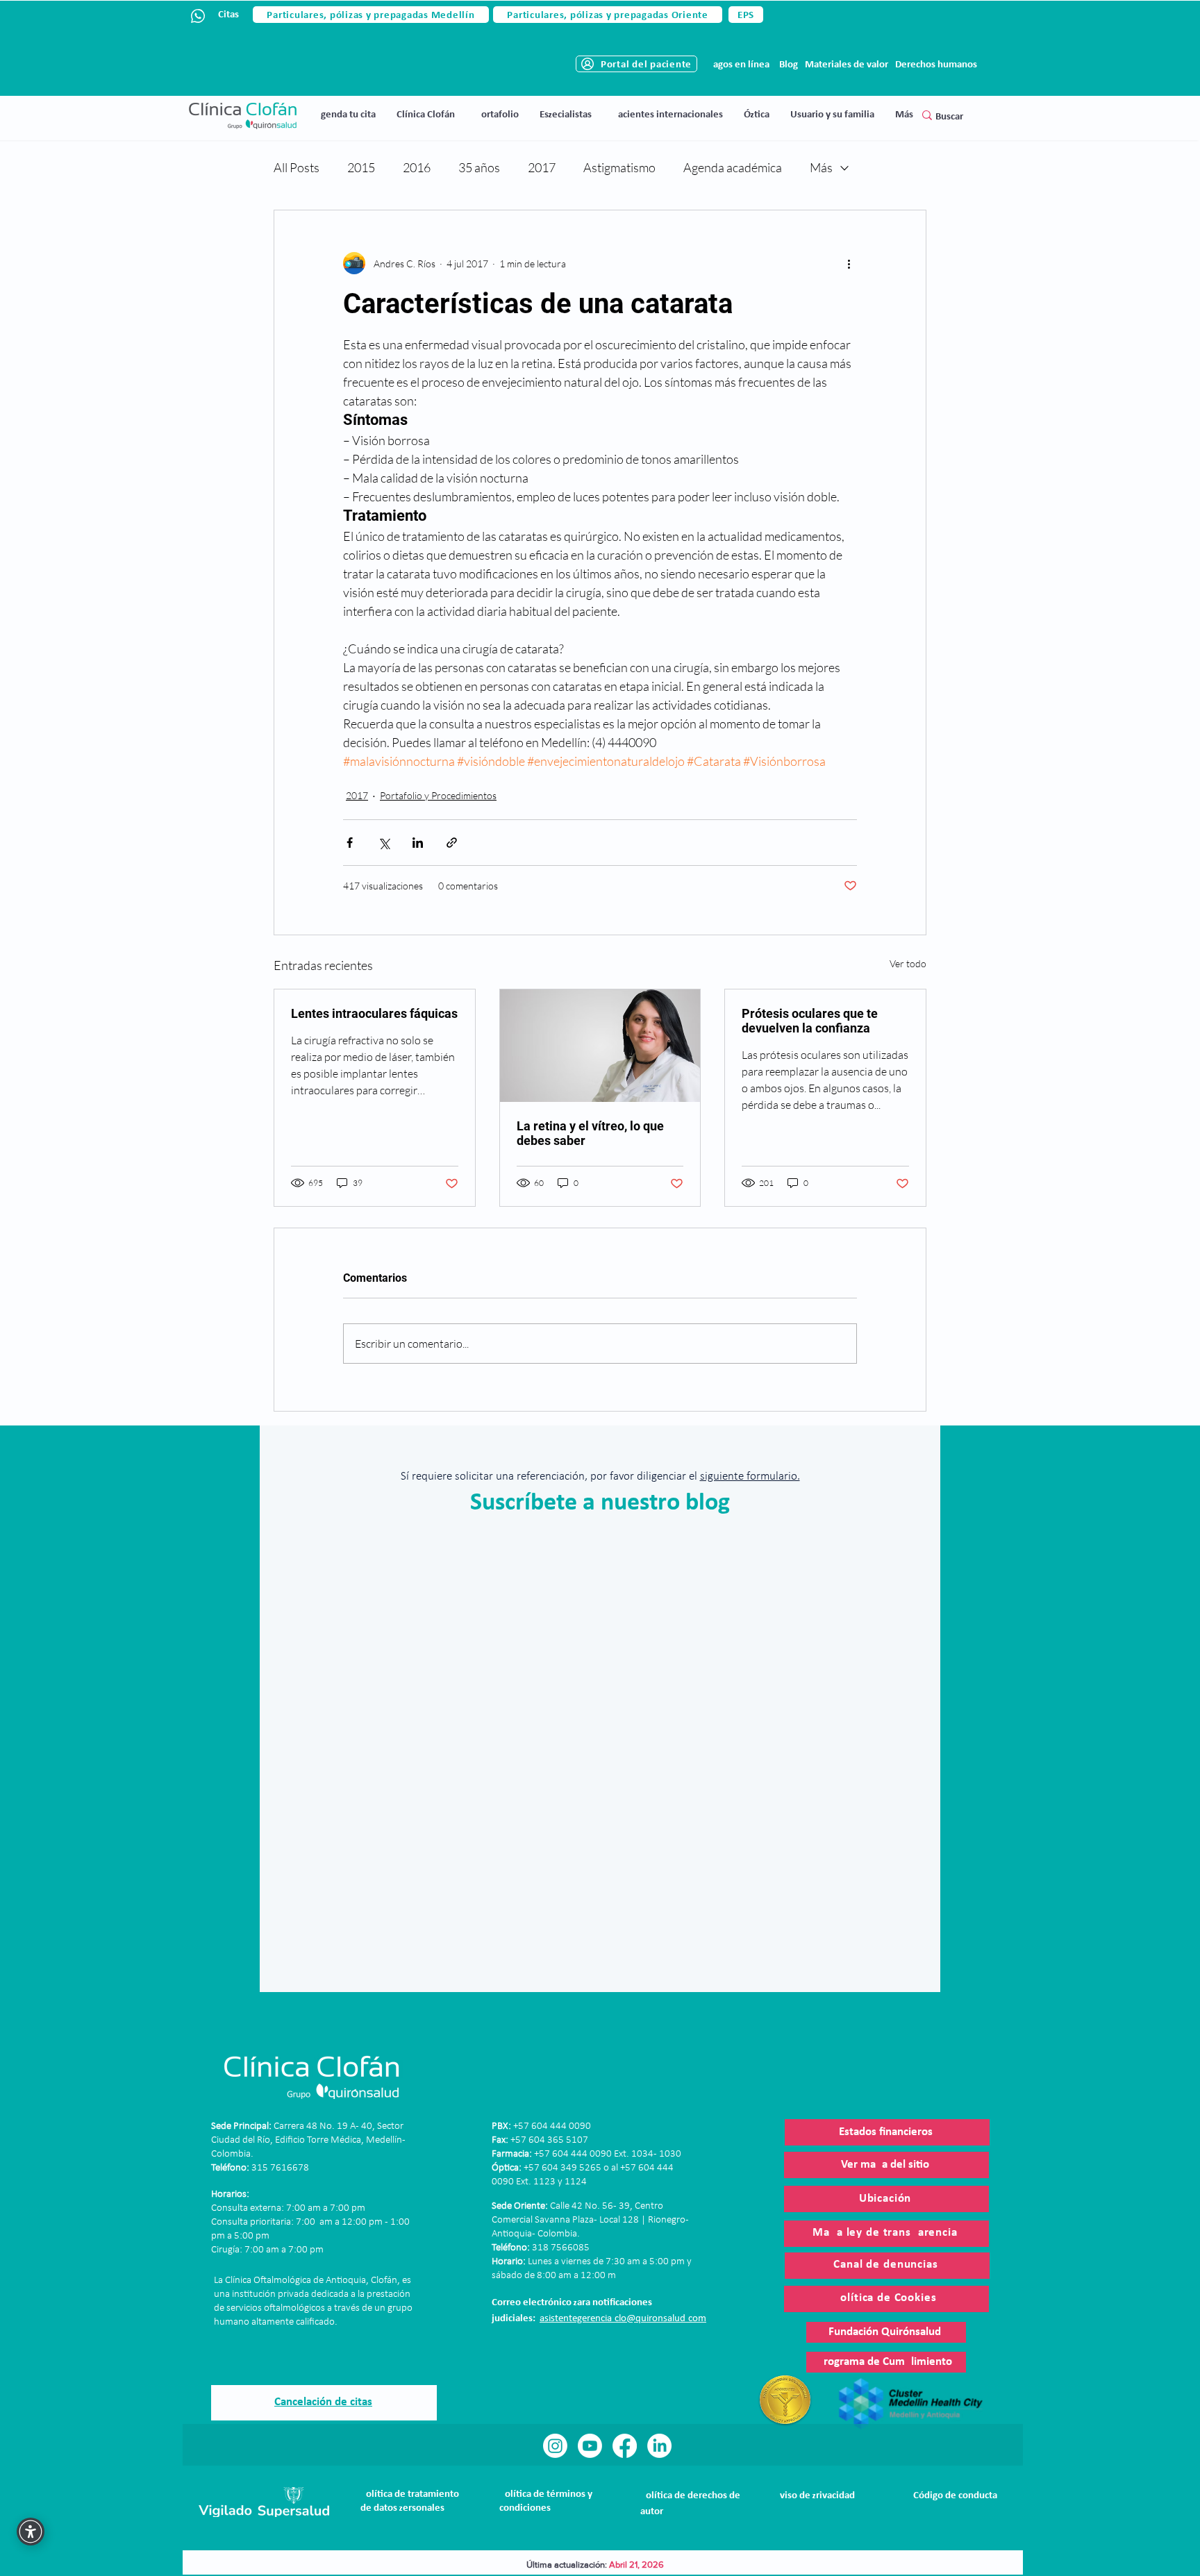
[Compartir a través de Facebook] (350, 843)
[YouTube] (590, 2446)
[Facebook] (625, 2446)
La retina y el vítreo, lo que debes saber (590, 1133)
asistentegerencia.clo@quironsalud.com (623, 2319)
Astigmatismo (619, 167)
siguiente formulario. (750, 1477)
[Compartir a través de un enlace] (452, 843)
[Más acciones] (849, 263)
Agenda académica (733, 167)
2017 (542, 167)
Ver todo (908, 963)
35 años (479, 167)
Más (821, 167)
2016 (417, 167)
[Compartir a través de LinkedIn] (418, 843)
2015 (361, 167)
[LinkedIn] (659, 2446)
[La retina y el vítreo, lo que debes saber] (600, 1046)
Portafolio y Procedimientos (438, 795)
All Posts (297, 167)
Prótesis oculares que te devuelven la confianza (810, 1021)
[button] (426, 115)
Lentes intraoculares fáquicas (374, 1013)
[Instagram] (555, 2446)
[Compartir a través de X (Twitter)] (384, 843)
